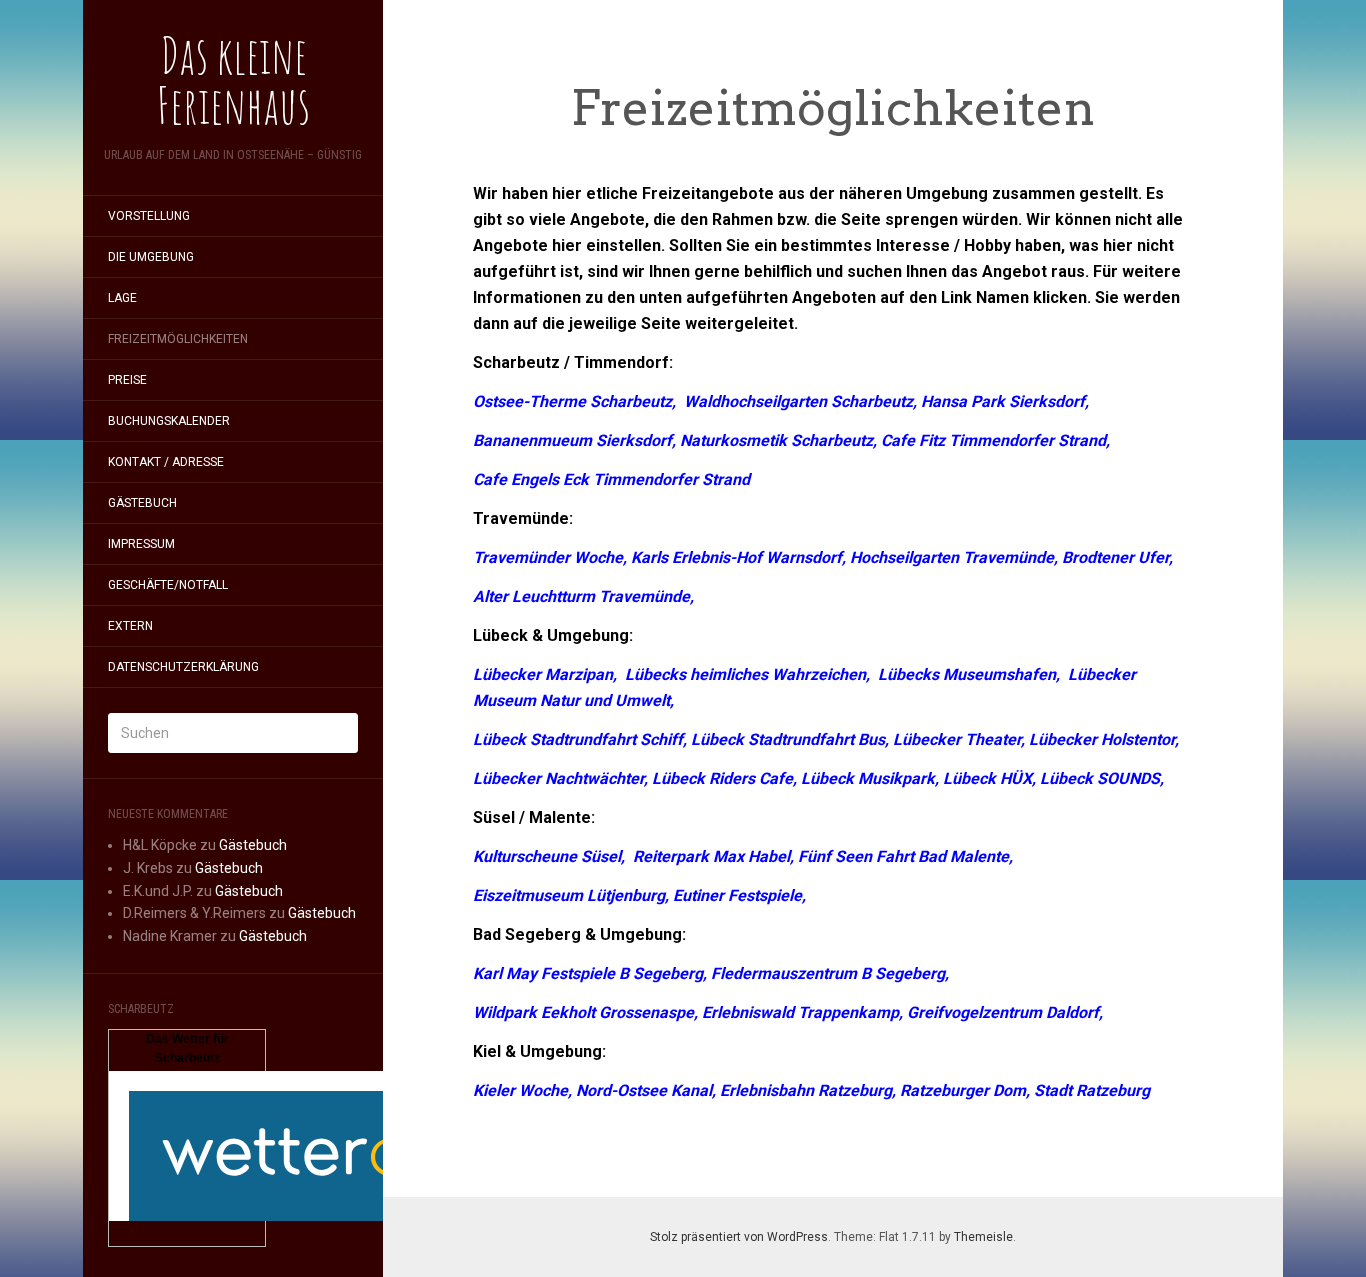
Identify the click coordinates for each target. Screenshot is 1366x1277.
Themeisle (983, 1237)
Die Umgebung (151, 257)
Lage (122, 298)
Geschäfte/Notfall (168, 585)
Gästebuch (142, 503)
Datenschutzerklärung (183, 667)
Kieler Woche (520, 1090)
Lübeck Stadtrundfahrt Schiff (578, 739)
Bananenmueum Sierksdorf (572, 440)
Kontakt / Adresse (166, 462)
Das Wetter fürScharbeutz (187, 1049)
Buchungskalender (169, 421)
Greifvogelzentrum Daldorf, (1005, 1012)
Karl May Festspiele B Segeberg (588, 973)
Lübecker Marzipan (543, 674)
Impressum (141, 544)
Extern (130, 626)
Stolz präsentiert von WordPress (739, 1237)
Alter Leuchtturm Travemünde (581, 596)
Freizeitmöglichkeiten (178, 339)
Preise (127, 380)
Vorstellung (149, 216)
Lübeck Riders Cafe (722, 778)
